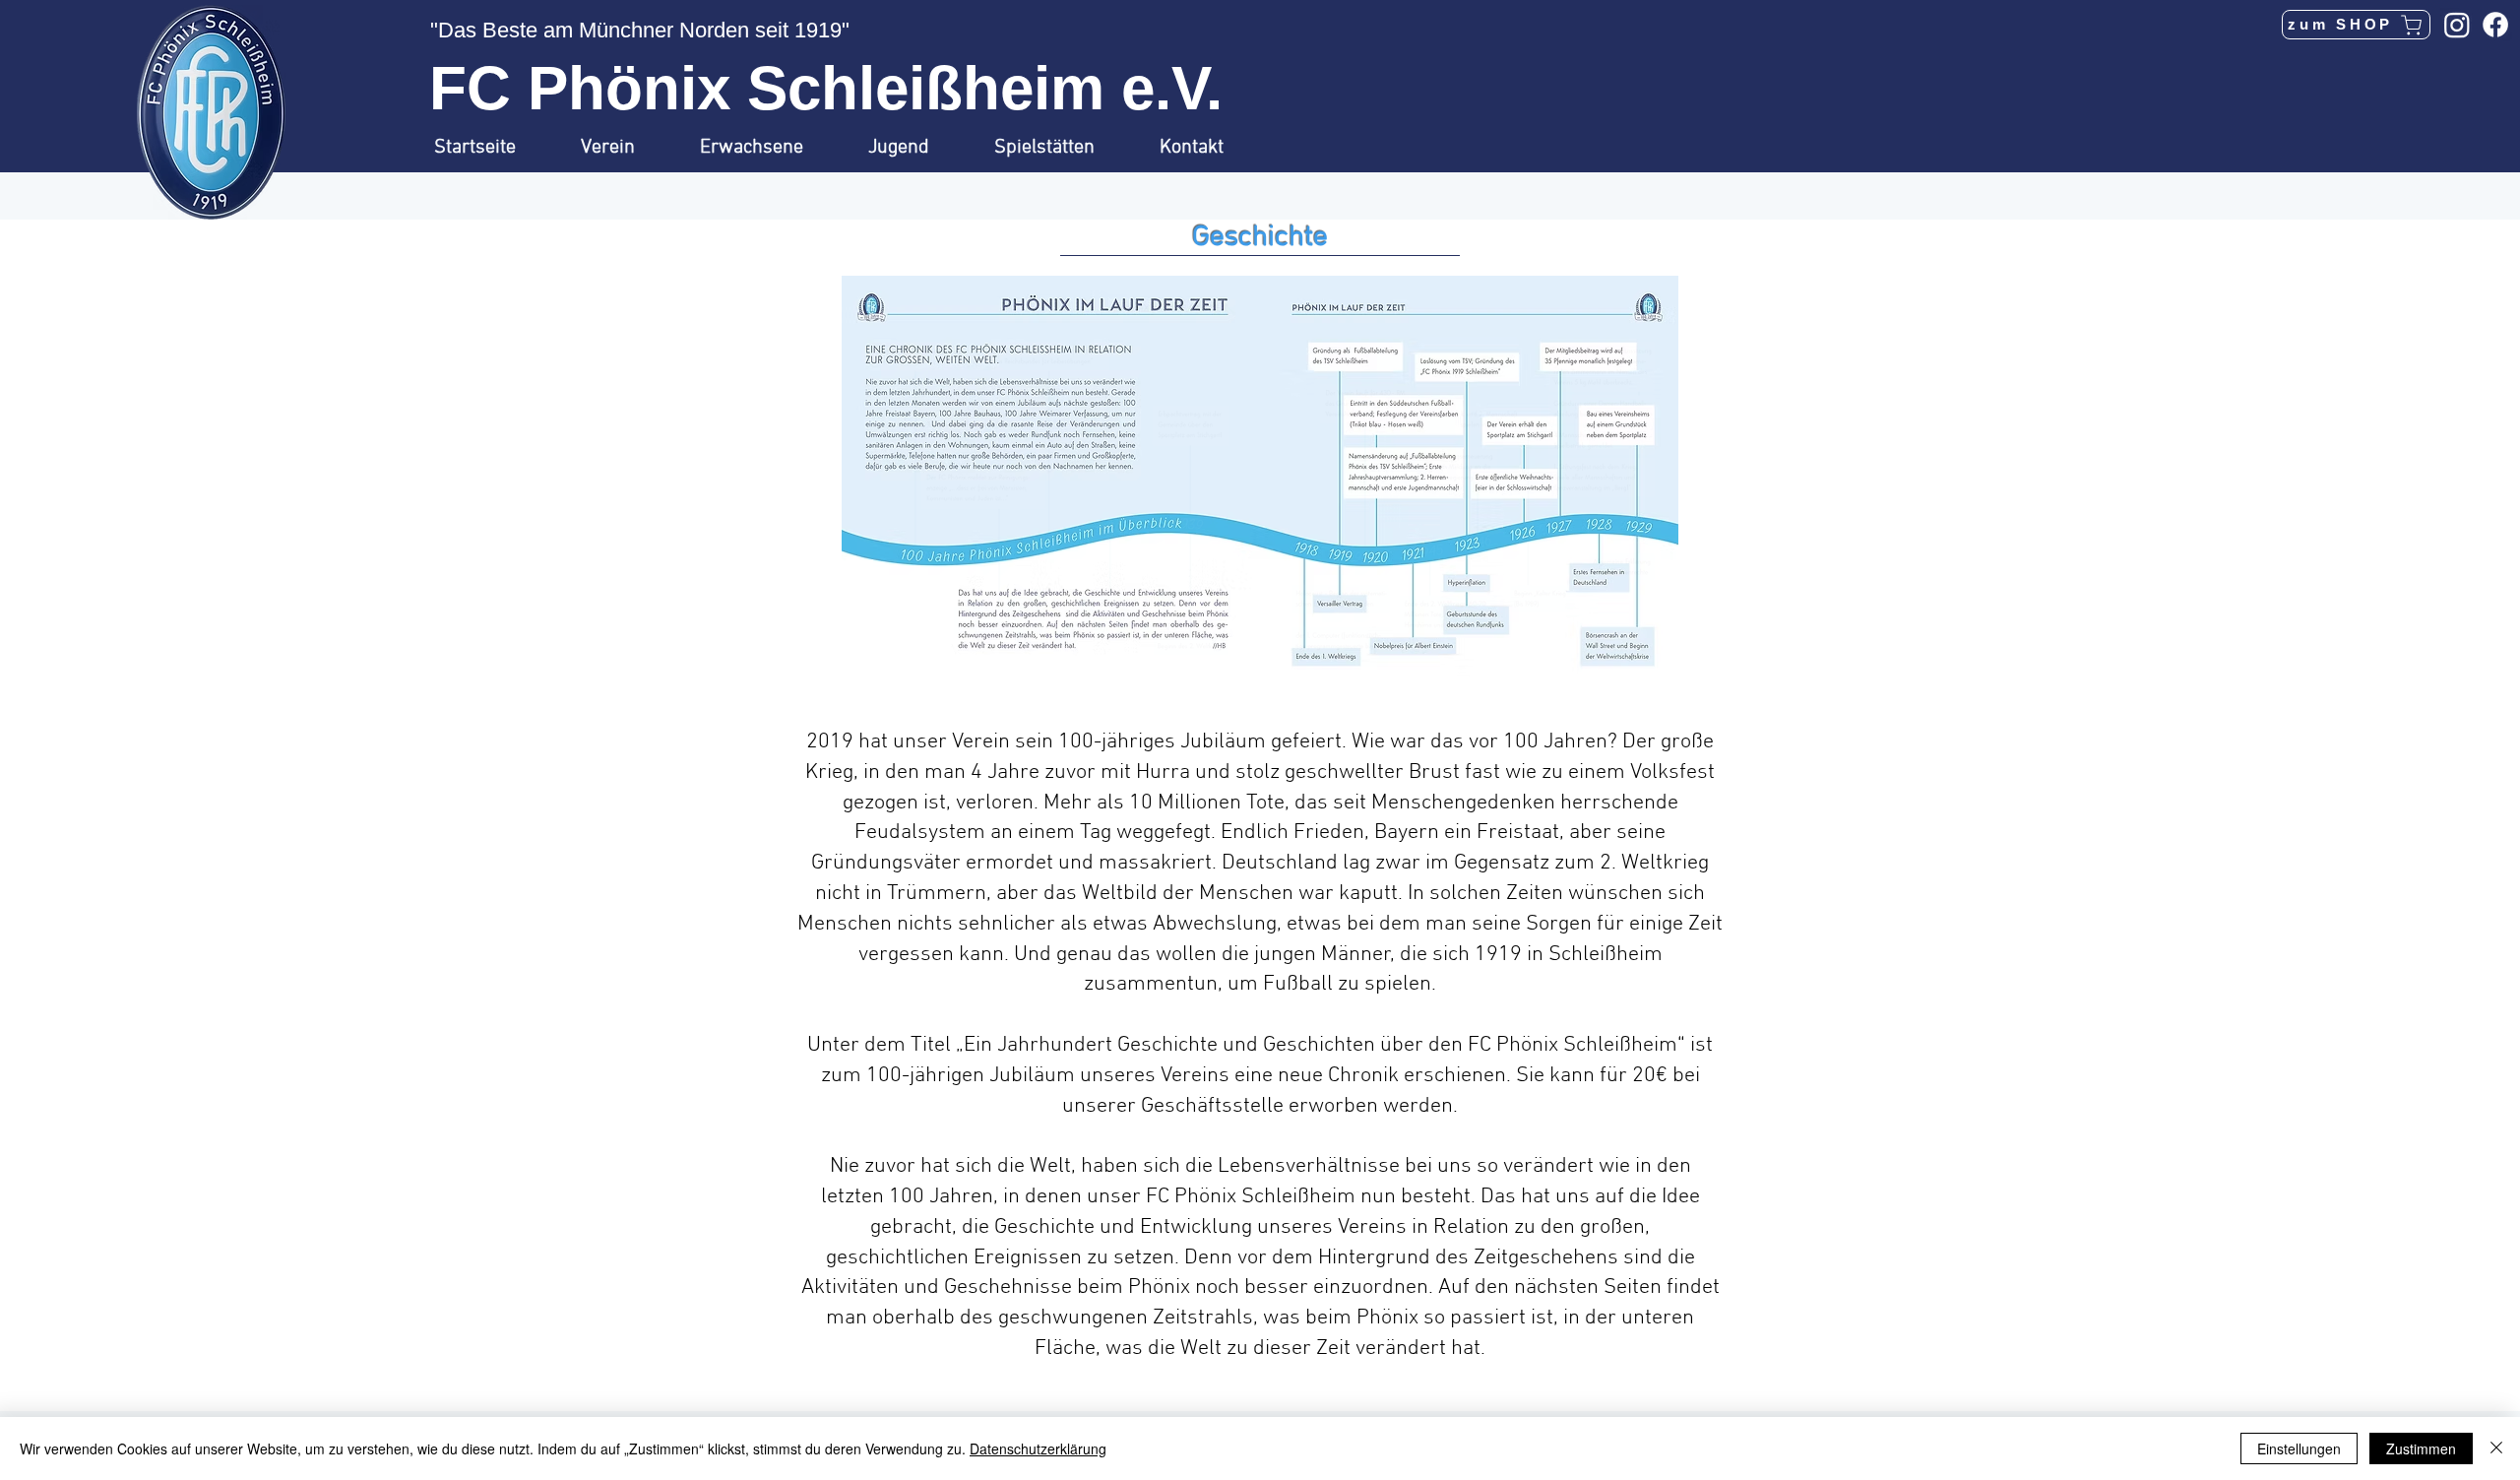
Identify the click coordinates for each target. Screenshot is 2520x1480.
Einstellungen (2299, 1448)
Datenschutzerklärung (1038, 1448)
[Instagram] (2457, 25)
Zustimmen (2421, 1448)
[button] (626, 148)
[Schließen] (2496, 1448)
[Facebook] (2495, 25)
